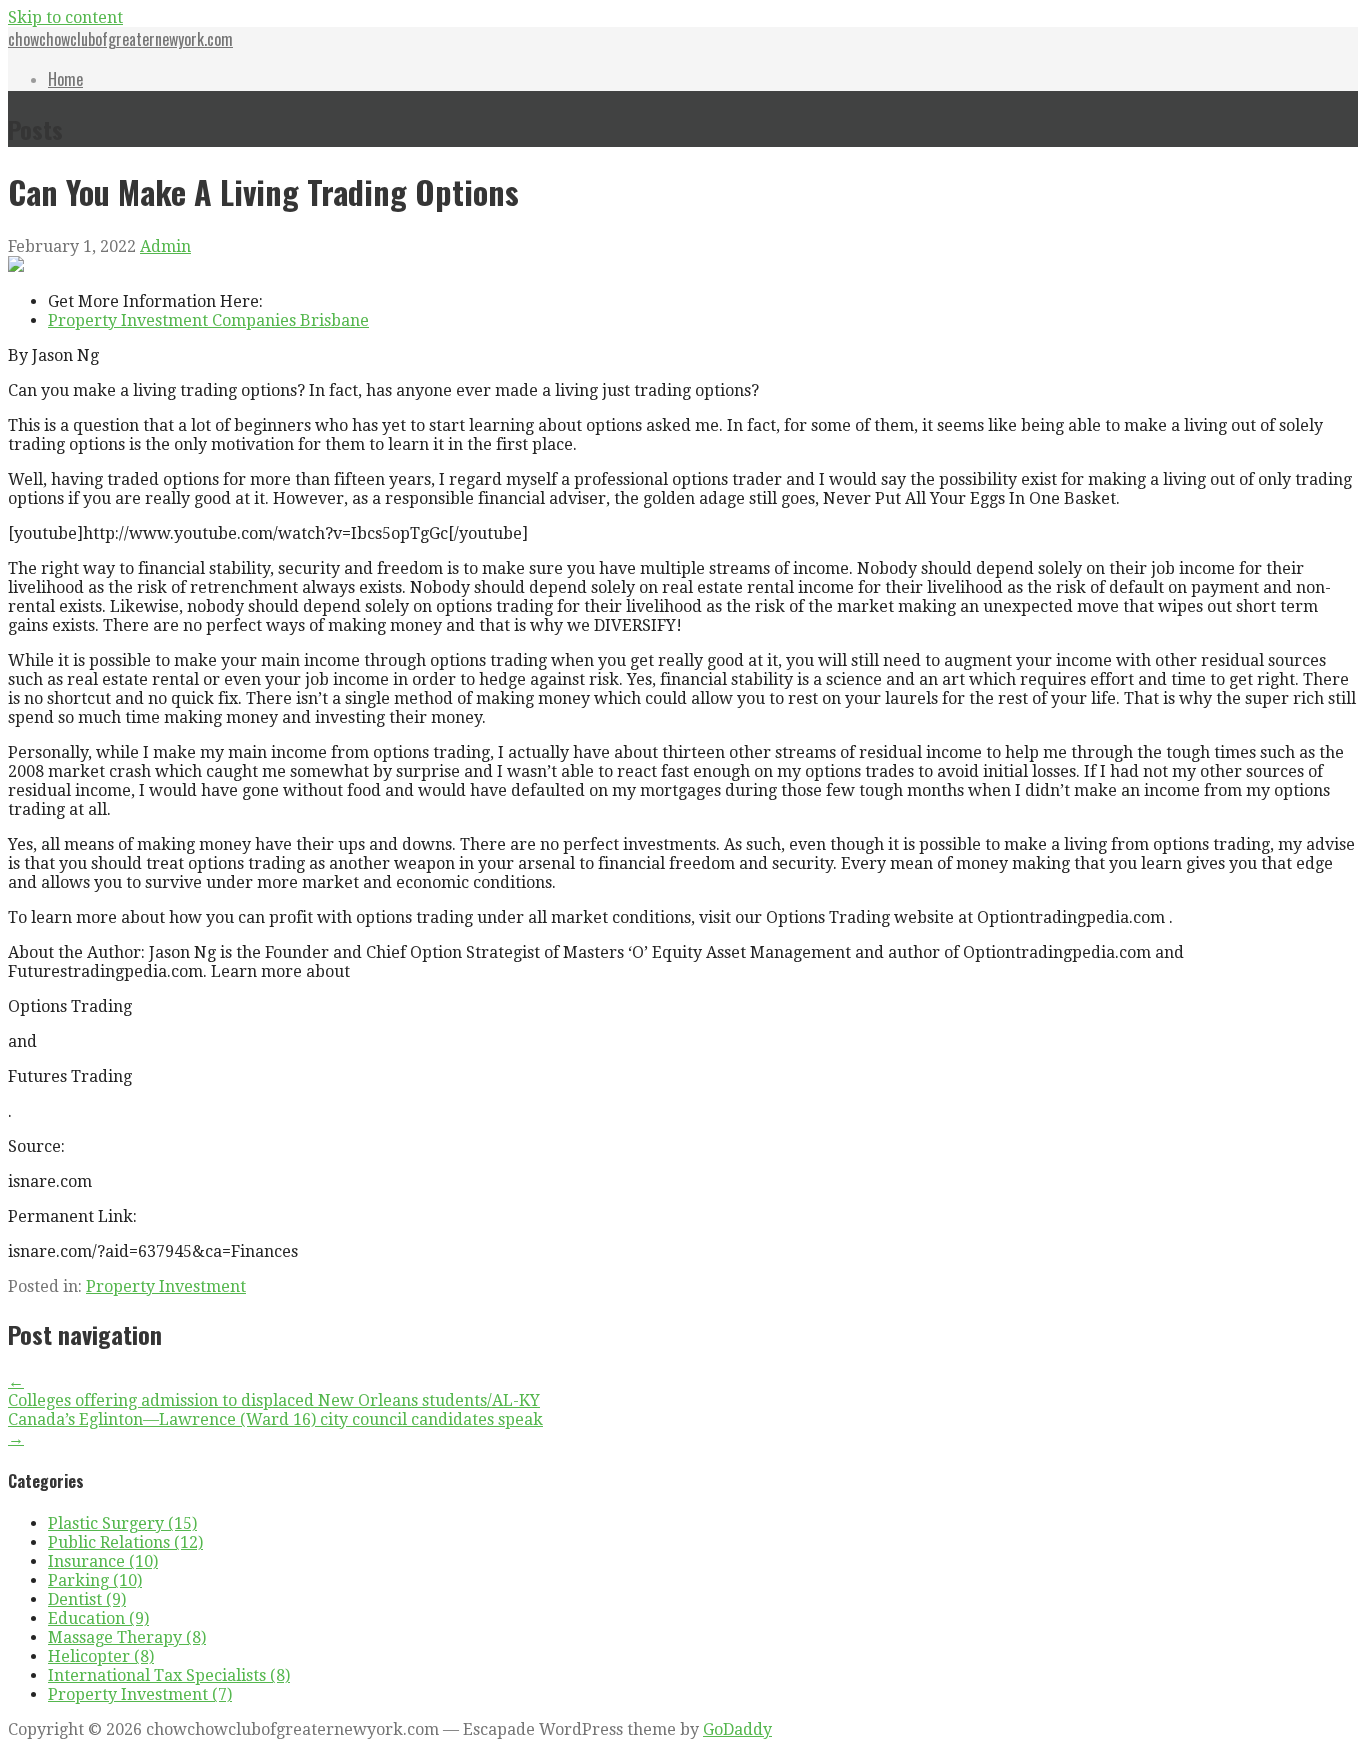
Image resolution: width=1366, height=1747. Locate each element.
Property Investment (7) (140, 1694)
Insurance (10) (103, 1561)
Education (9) (98, 1618)
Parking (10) (95, 1580)
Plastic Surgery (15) (122, 1523)
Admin (165, 246)
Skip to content (65, 17)
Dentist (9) (87, 1599)
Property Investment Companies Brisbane (208, 320)
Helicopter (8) (101, 1656)
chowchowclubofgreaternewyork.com (120, 39)
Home (65, 79)
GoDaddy (737, 1729)
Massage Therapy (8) (127, 1637)
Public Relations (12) (125, 1542)
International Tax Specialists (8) (169, 1675)
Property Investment (166, 1286)
